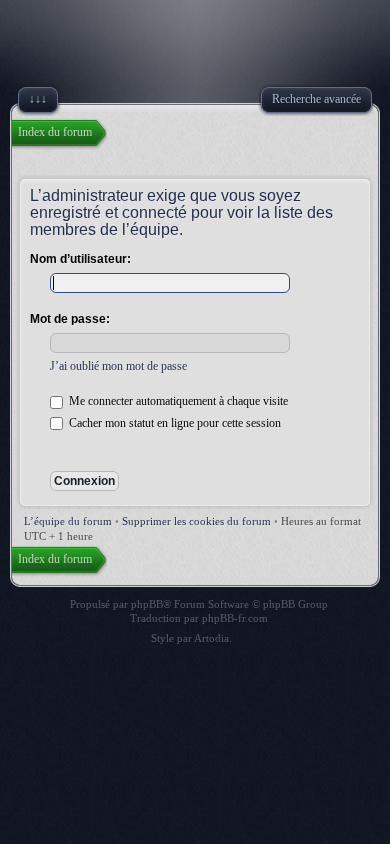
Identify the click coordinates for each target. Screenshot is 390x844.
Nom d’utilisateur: (80, 259)
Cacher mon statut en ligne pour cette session (173, 423)
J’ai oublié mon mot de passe (118, 366)
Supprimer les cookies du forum (196, 521)
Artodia (211, 638)
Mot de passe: (70, 319)
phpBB (147, 604)
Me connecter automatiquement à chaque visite (177, 401)
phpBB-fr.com (235, 618)
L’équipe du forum (68, 521)
